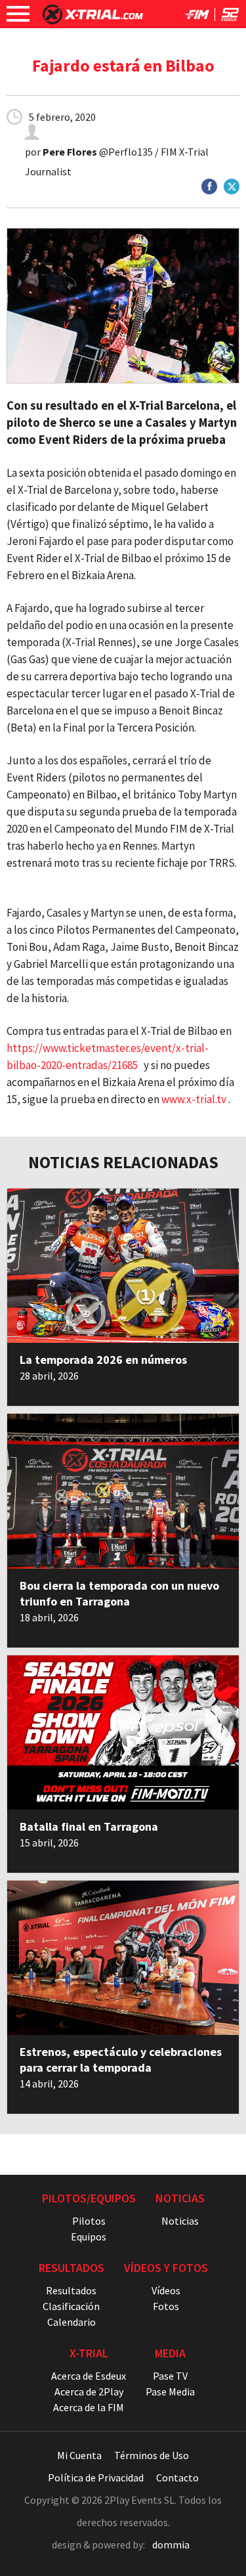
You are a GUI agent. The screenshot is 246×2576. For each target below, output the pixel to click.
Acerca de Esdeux (89, 2376)
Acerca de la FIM (89, 2407)
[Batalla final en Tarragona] (123, 1733)
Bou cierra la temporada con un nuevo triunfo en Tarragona (119, 1593)
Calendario (72, 2322)
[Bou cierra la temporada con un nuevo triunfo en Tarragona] (123, 1491)
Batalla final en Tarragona (89, 1826)
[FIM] (197, 17)
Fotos (166, 2306)
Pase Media (170, 2391)
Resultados (71, 2290)
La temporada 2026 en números (103, 1360)
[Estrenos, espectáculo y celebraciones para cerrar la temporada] (123, 1958)
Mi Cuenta (79, 2455)
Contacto (177, 2478)
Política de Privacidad (96, 2478)
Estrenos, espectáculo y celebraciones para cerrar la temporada (121, 2060)
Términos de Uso (152, 2455)
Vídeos (166, 2290)
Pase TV (170, 2376)
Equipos (89, 2237)
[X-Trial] (93, 20)
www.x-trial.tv (194, 1099)
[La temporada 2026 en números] (123, 1266)
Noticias (180, 2221)
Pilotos (89, 2221)
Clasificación (71, 2306)
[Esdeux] (230, 17)
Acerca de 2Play (89, 2391)
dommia (171, 2544)
